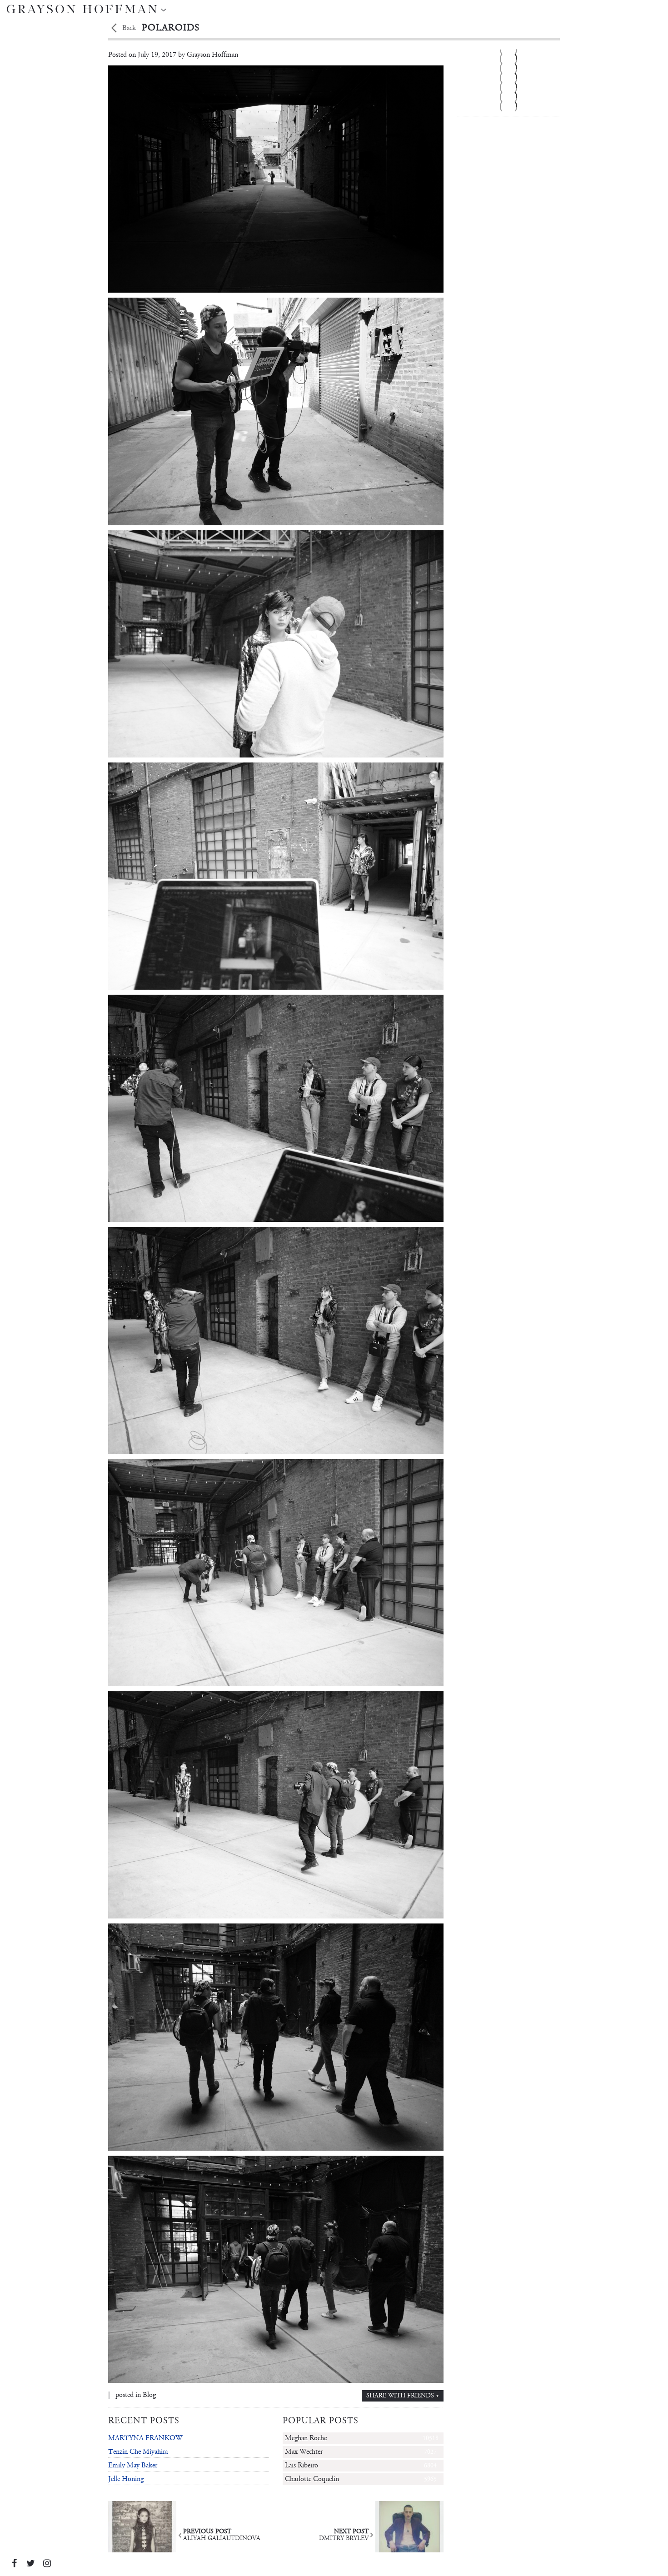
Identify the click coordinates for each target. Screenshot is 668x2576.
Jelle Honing (126, 2479)
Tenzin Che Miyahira (138, 2452)
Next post (344, 2535)
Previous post (222, 2535)
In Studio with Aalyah (508, 120)
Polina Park (508, 96)
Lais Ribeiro (361, 2465)
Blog (149, 2395)
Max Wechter (361, 2452)
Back (129, 28)
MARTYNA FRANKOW (145, 2438)
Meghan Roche (362, 2438)
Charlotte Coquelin (361, 2479)
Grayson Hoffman (212, 55)
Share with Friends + (403, 2396)
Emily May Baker (133, 2465)
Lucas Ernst (508, 106)
